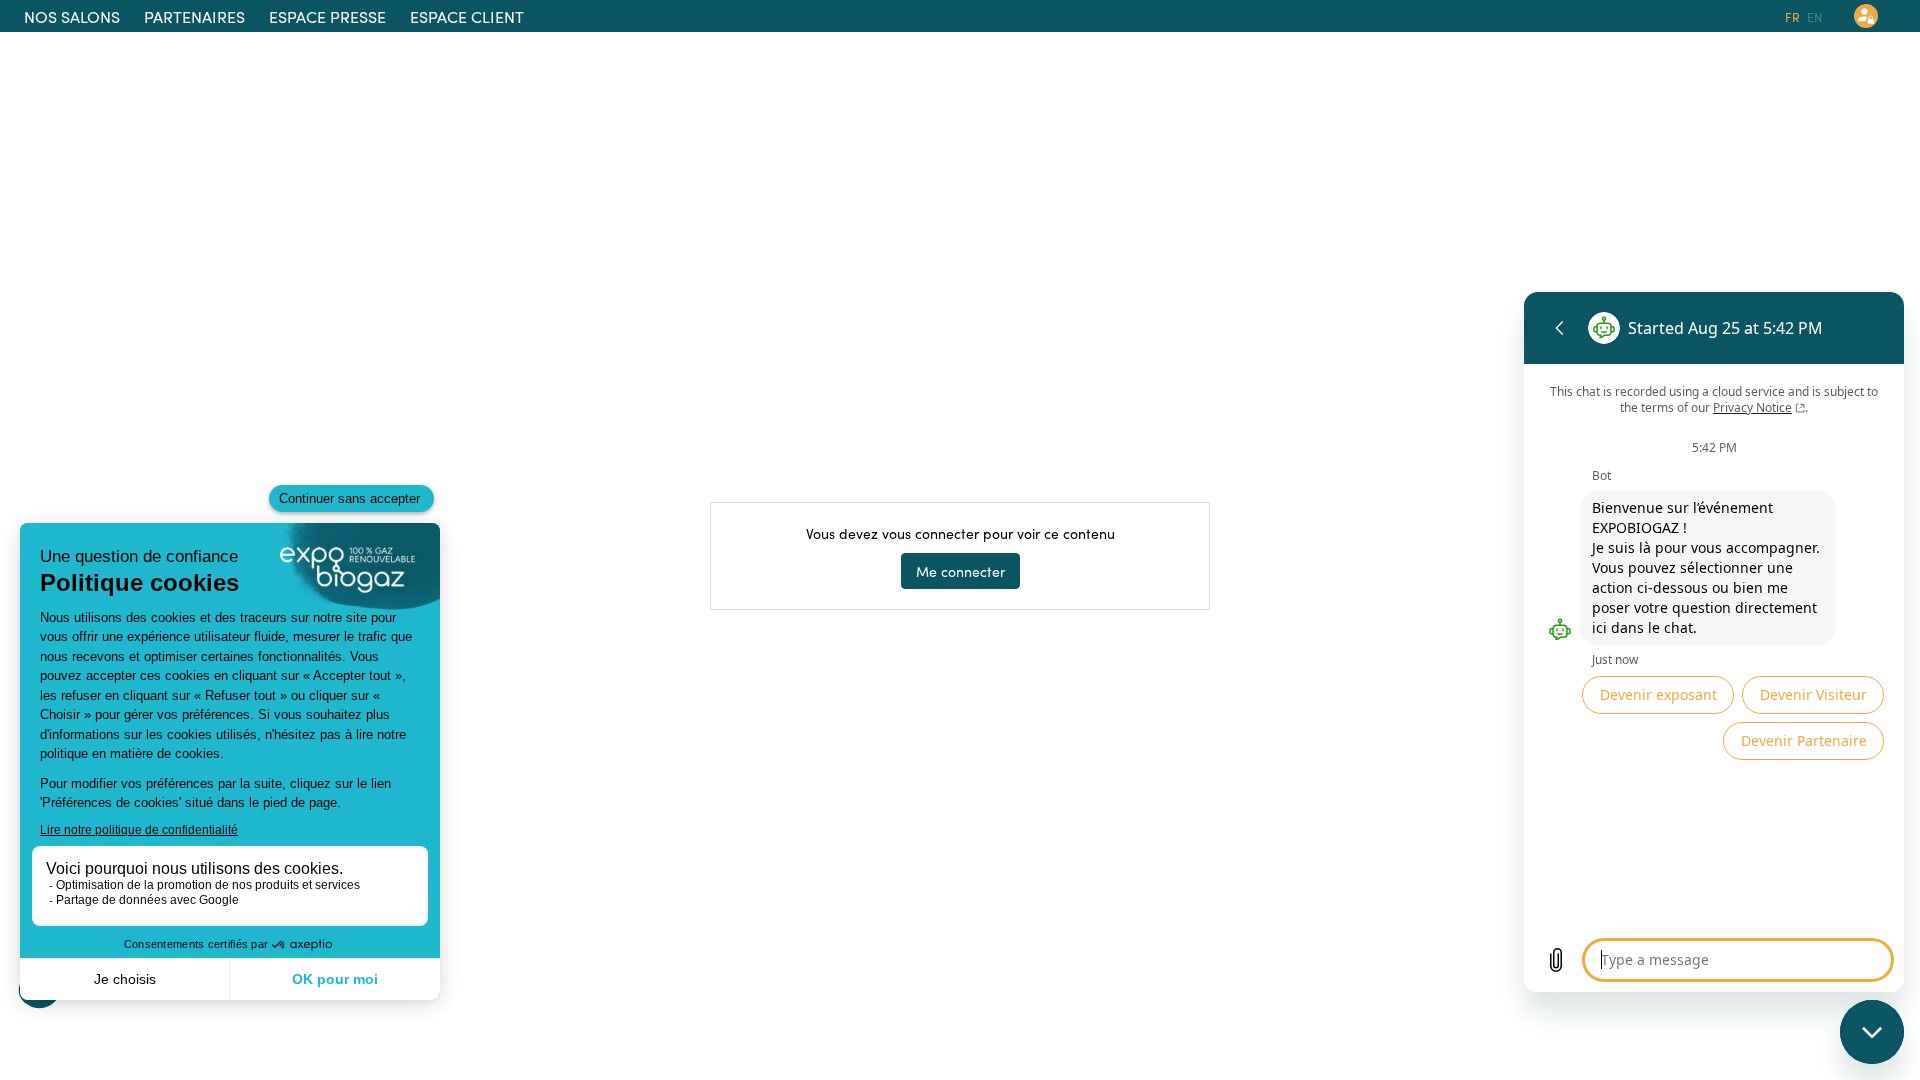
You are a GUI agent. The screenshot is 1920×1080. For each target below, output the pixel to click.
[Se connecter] (1866, 16)
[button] (72, 16)
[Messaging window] (1714, 642)
